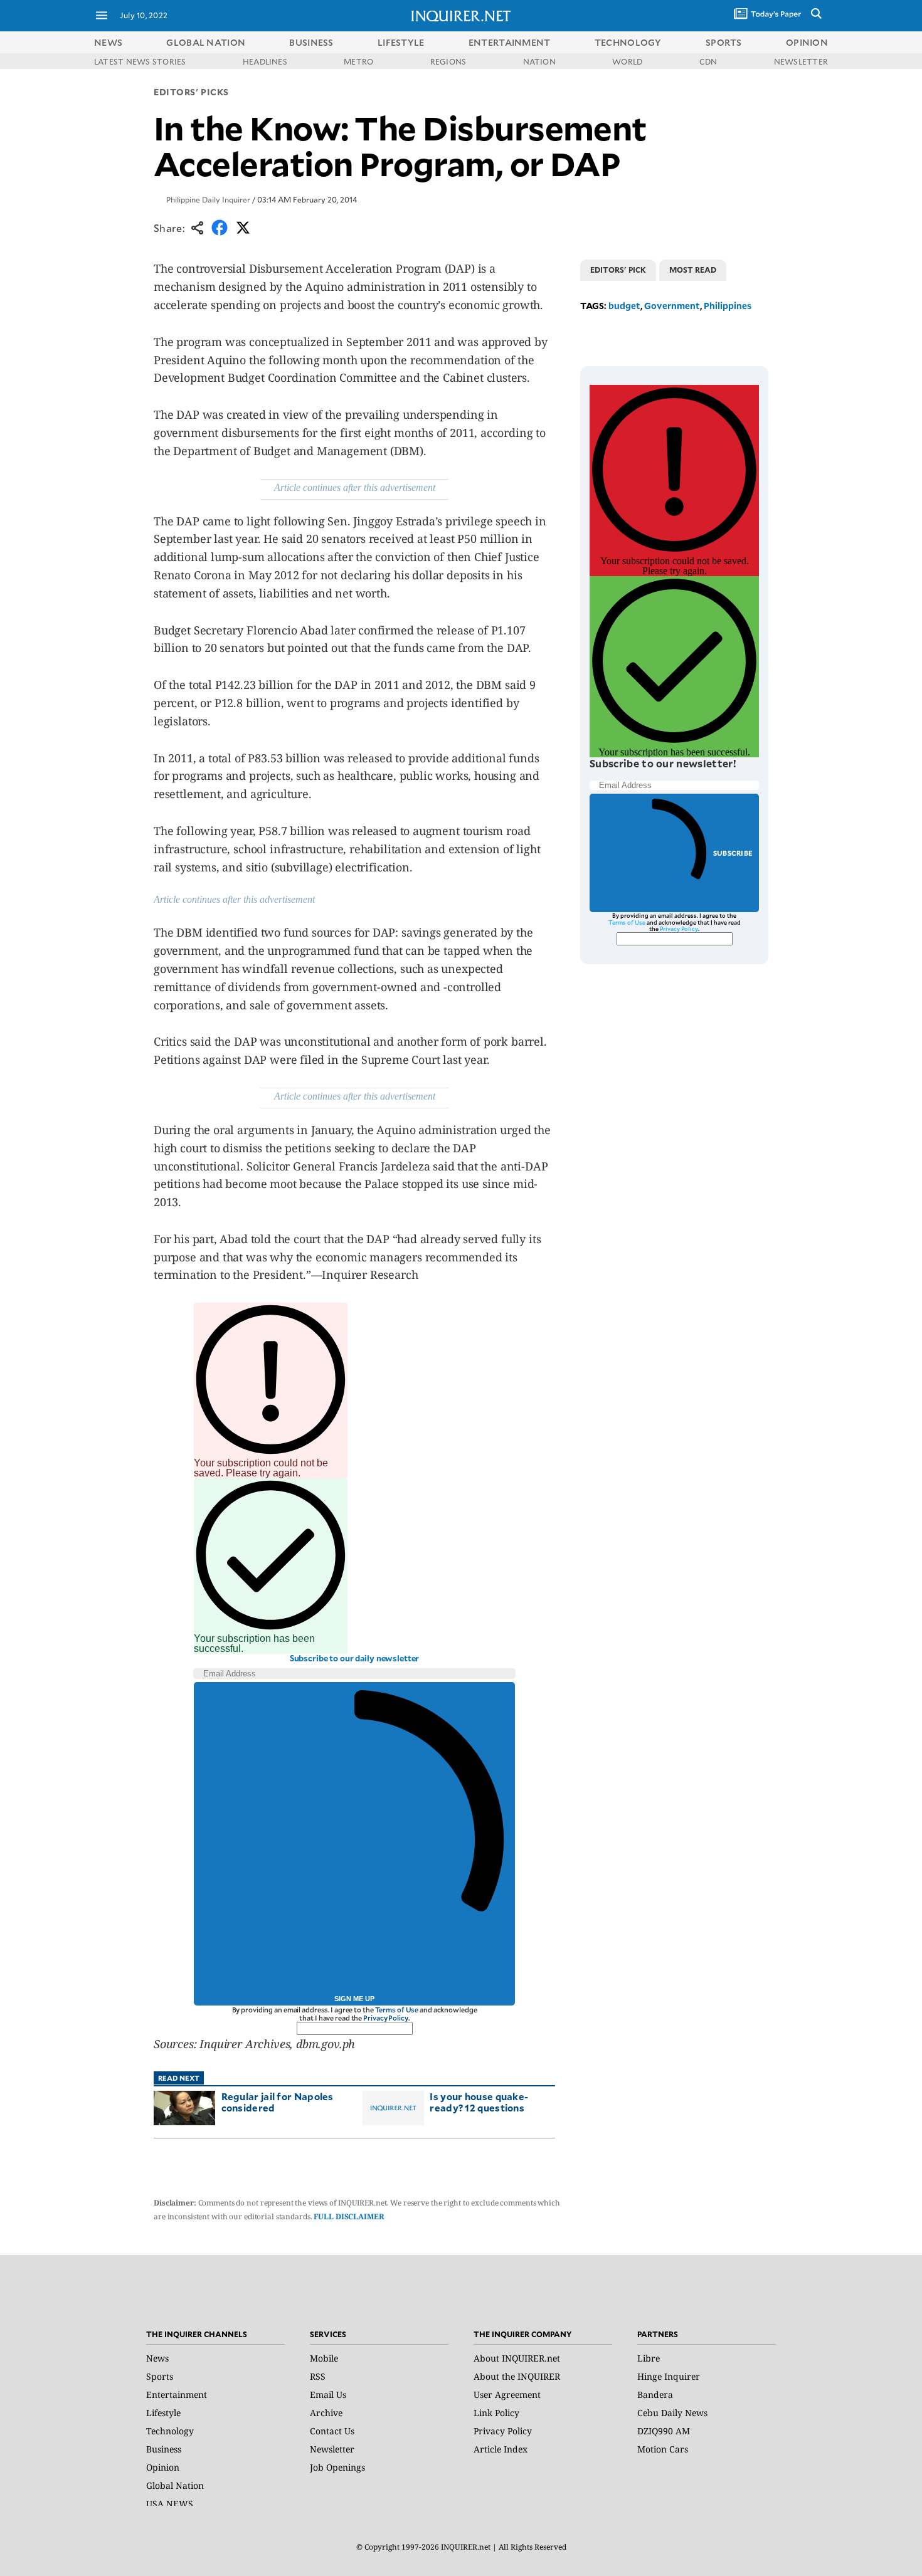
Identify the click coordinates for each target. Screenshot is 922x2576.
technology (628, 42)
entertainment (510, 42)
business (311, 42)
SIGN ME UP (354, 1999)
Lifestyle (163, 2413)
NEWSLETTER (801, 61)
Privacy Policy (385, 2018)
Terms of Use (397, 2010)
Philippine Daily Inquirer (208, 199)
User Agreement (507, 2395)
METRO (358, 61)
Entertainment (177, 2395)
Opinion (163, 2467)
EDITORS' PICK (618, 270)
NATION (539, 61)
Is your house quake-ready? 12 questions (479, 2102)
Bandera (655, 2395)
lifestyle (401, 42)
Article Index (501, 2449)
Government (672, 306)
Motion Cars (663, 2449)
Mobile (324, 2358)
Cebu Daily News (672, 2413)
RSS (318, 2376)
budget (624, 306)
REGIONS (448, 61)
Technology (170, 2431)
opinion (807, 42)
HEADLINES (265, 61)
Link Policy (496, 2413)
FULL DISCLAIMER (349, 2216)
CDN (708, 61)
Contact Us (332, 2431)
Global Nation (175, 2485)
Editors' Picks (191, 92)
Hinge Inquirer (669, 2376)
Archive (326, 2413)
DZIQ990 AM (664, 2431)
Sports (160, 2376)
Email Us (328, 2395)
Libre (649, 2358)
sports (724, 42)
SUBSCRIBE (733, 853)
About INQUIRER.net (517, 2358)
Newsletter (332, 2449)
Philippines (728, 306)
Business (164, 2449)
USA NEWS (170, 2504)
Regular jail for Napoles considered (278, 2102)
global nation (206, 42)
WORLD (627, 61)
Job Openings (337, 2467)
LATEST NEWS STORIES (140, 61)
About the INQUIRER (517, 2376)
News (108, 42)
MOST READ (693, 270)
